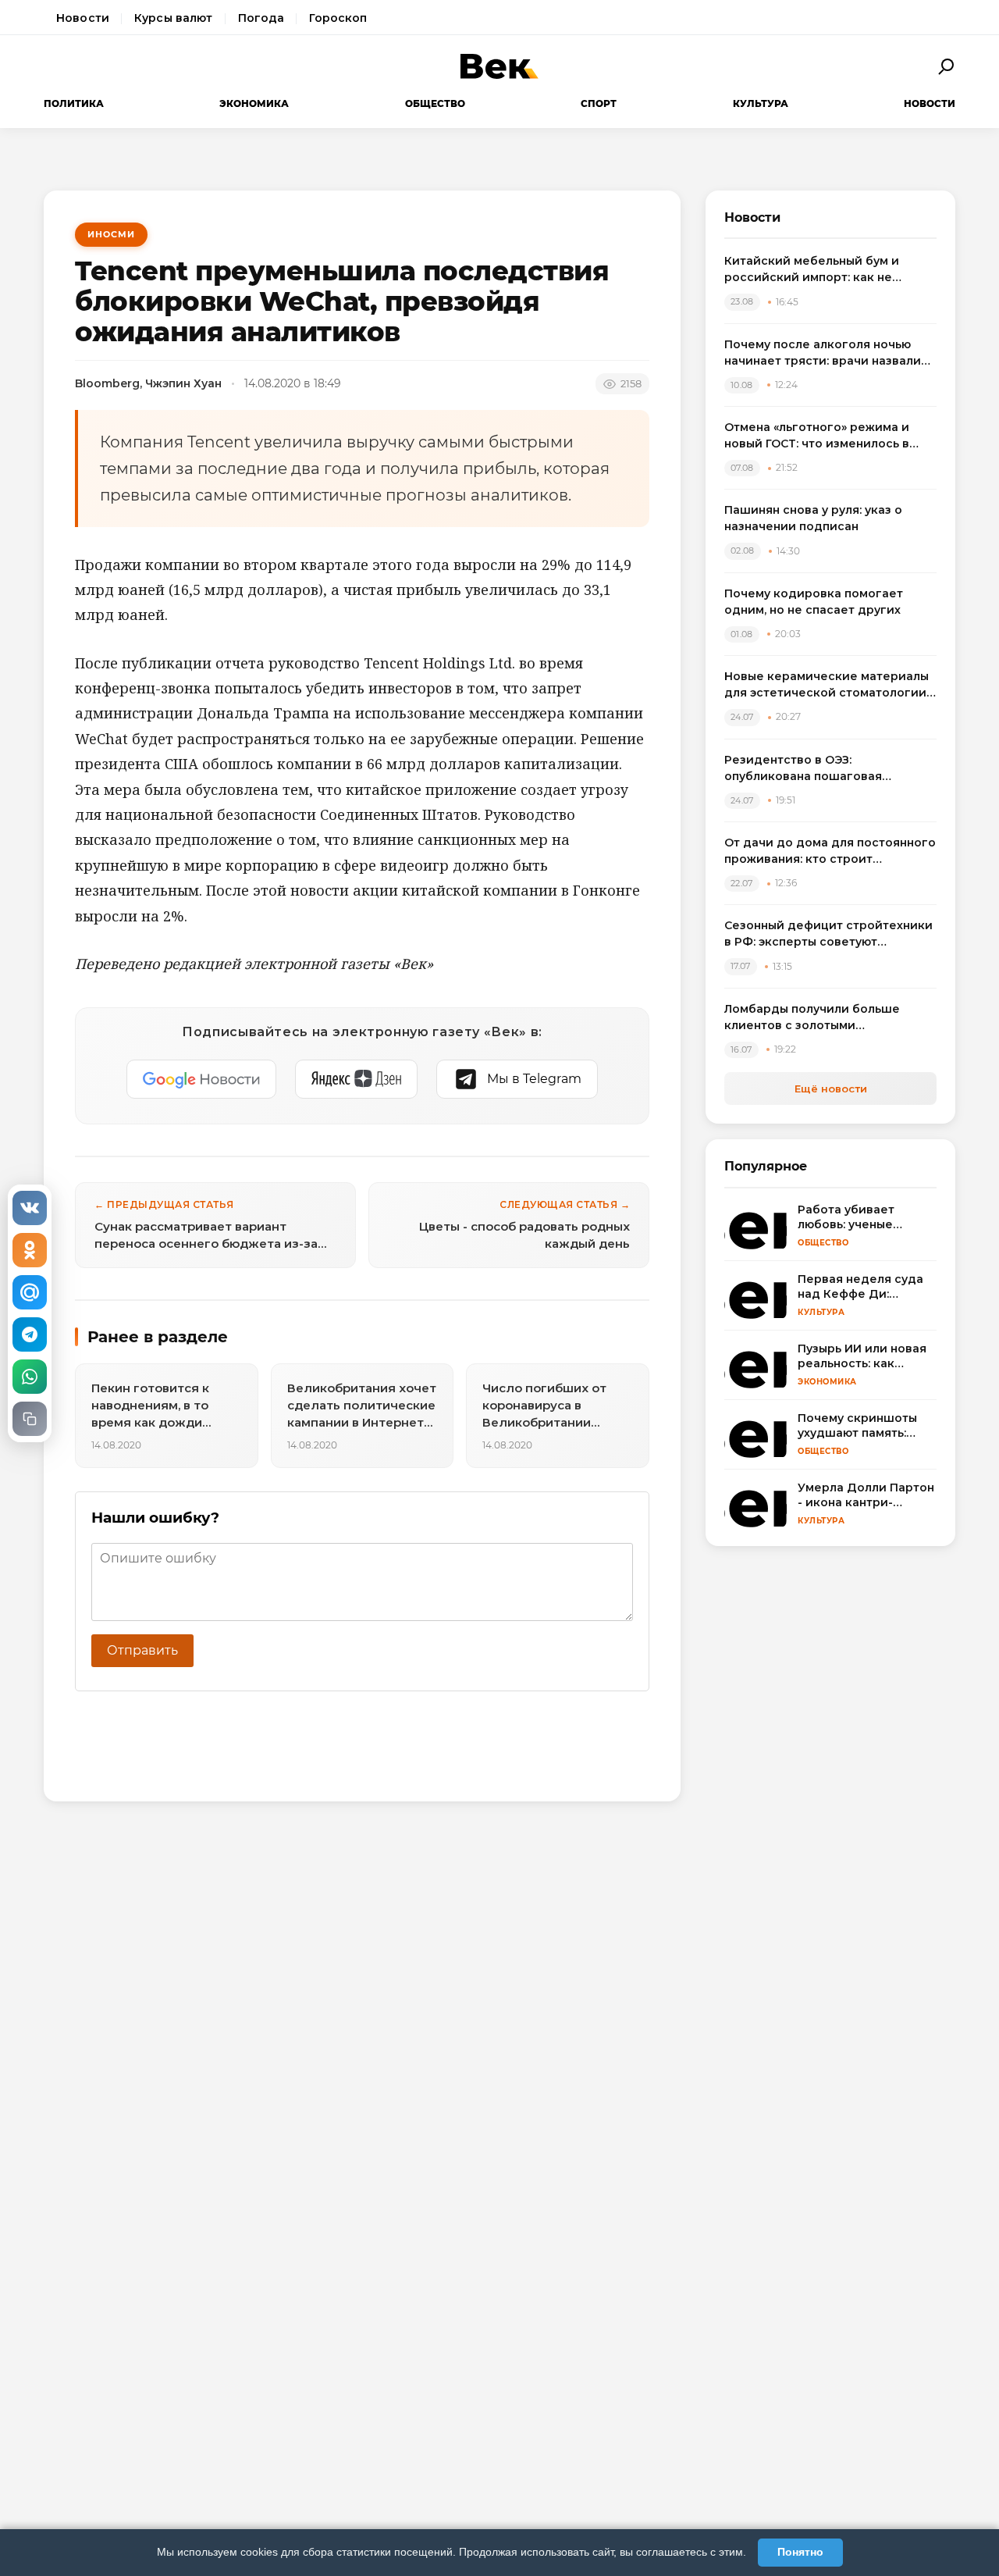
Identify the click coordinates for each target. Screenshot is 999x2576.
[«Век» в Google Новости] (201, 1079)
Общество (435, 103)
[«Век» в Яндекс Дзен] (356, 1079)
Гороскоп (338, 18)
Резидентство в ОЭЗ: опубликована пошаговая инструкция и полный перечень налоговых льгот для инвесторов (826, 769)
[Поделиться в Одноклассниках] (30, 1250)
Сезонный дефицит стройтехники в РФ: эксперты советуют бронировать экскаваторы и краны (828, 934)
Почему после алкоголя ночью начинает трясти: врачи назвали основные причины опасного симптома (823, 353)
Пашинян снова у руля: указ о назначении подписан (813, 518)
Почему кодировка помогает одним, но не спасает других (814, 602)
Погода (261, 18)
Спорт (599, 103)
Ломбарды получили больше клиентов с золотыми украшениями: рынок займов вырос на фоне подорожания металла (814, 1018)
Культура (761, 103)
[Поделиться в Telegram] (30, 1334)
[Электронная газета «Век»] (499, 66)
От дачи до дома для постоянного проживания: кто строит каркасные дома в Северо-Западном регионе (830, 852)
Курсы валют (174, 18)
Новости (83, 18)
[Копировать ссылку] (30, 1419)
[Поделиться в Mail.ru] (30, 1292)
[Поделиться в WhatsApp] (30, 1377)
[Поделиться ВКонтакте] (30, 1208)
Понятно (800, 2552)
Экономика (254, 103)
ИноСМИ (111, 234)
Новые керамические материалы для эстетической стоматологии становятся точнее (827, 685)
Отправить (142, 1650)
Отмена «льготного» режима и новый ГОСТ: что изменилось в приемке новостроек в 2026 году (827, 436)
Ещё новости (831, 1088)
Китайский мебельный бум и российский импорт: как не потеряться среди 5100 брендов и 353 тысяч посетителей (829, 270)
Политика (74, 103)
